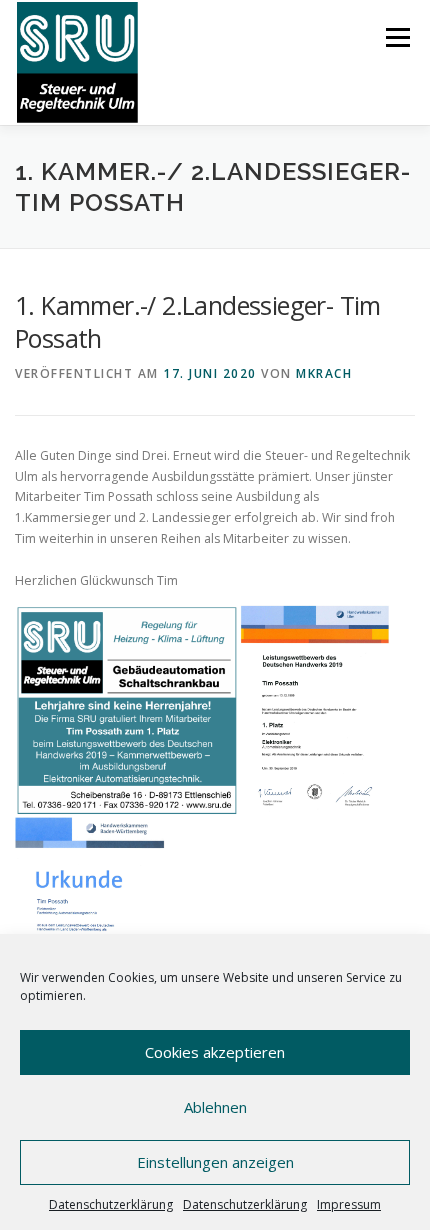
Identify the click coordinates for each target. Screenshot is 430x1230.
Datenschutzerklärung (111, 1204)
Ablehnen (215, 1107)
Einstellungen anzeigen (215, 1162)
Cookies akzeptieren (215, 1052)
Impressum (349, 1204)
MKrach (324, 373)
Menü (396, 37)
